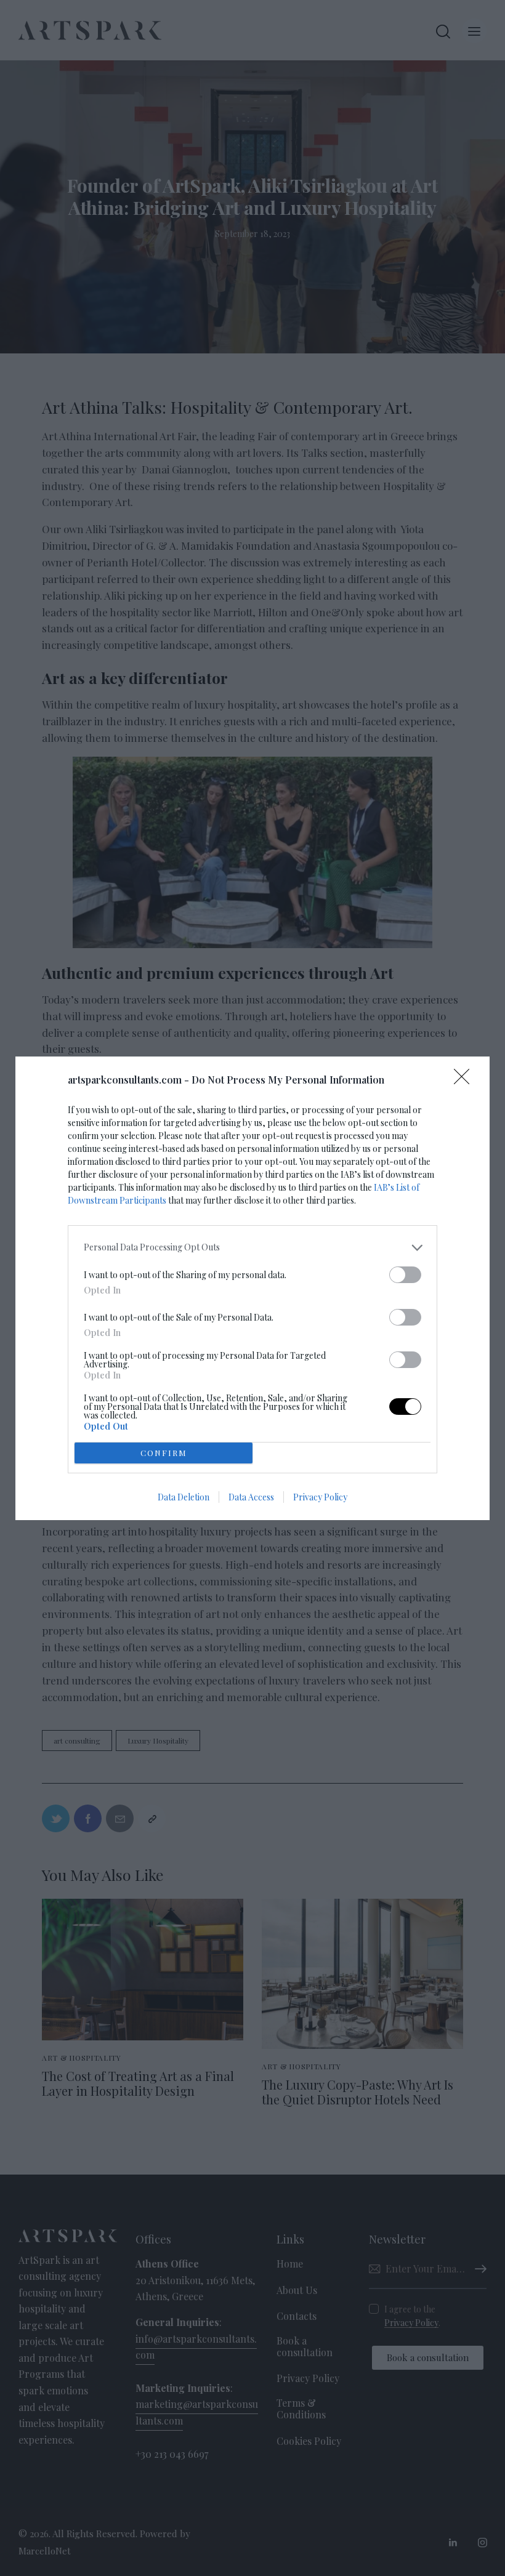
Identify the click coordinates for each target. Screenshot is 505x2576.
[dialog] (252, 1288)
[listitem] (252, 1248)
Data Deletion (184, 1497)
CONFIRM (164, 1453)
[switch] (405, 1275)
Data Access (251, 1497)
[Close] (466, 1081)
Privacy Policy (320, 1497)
